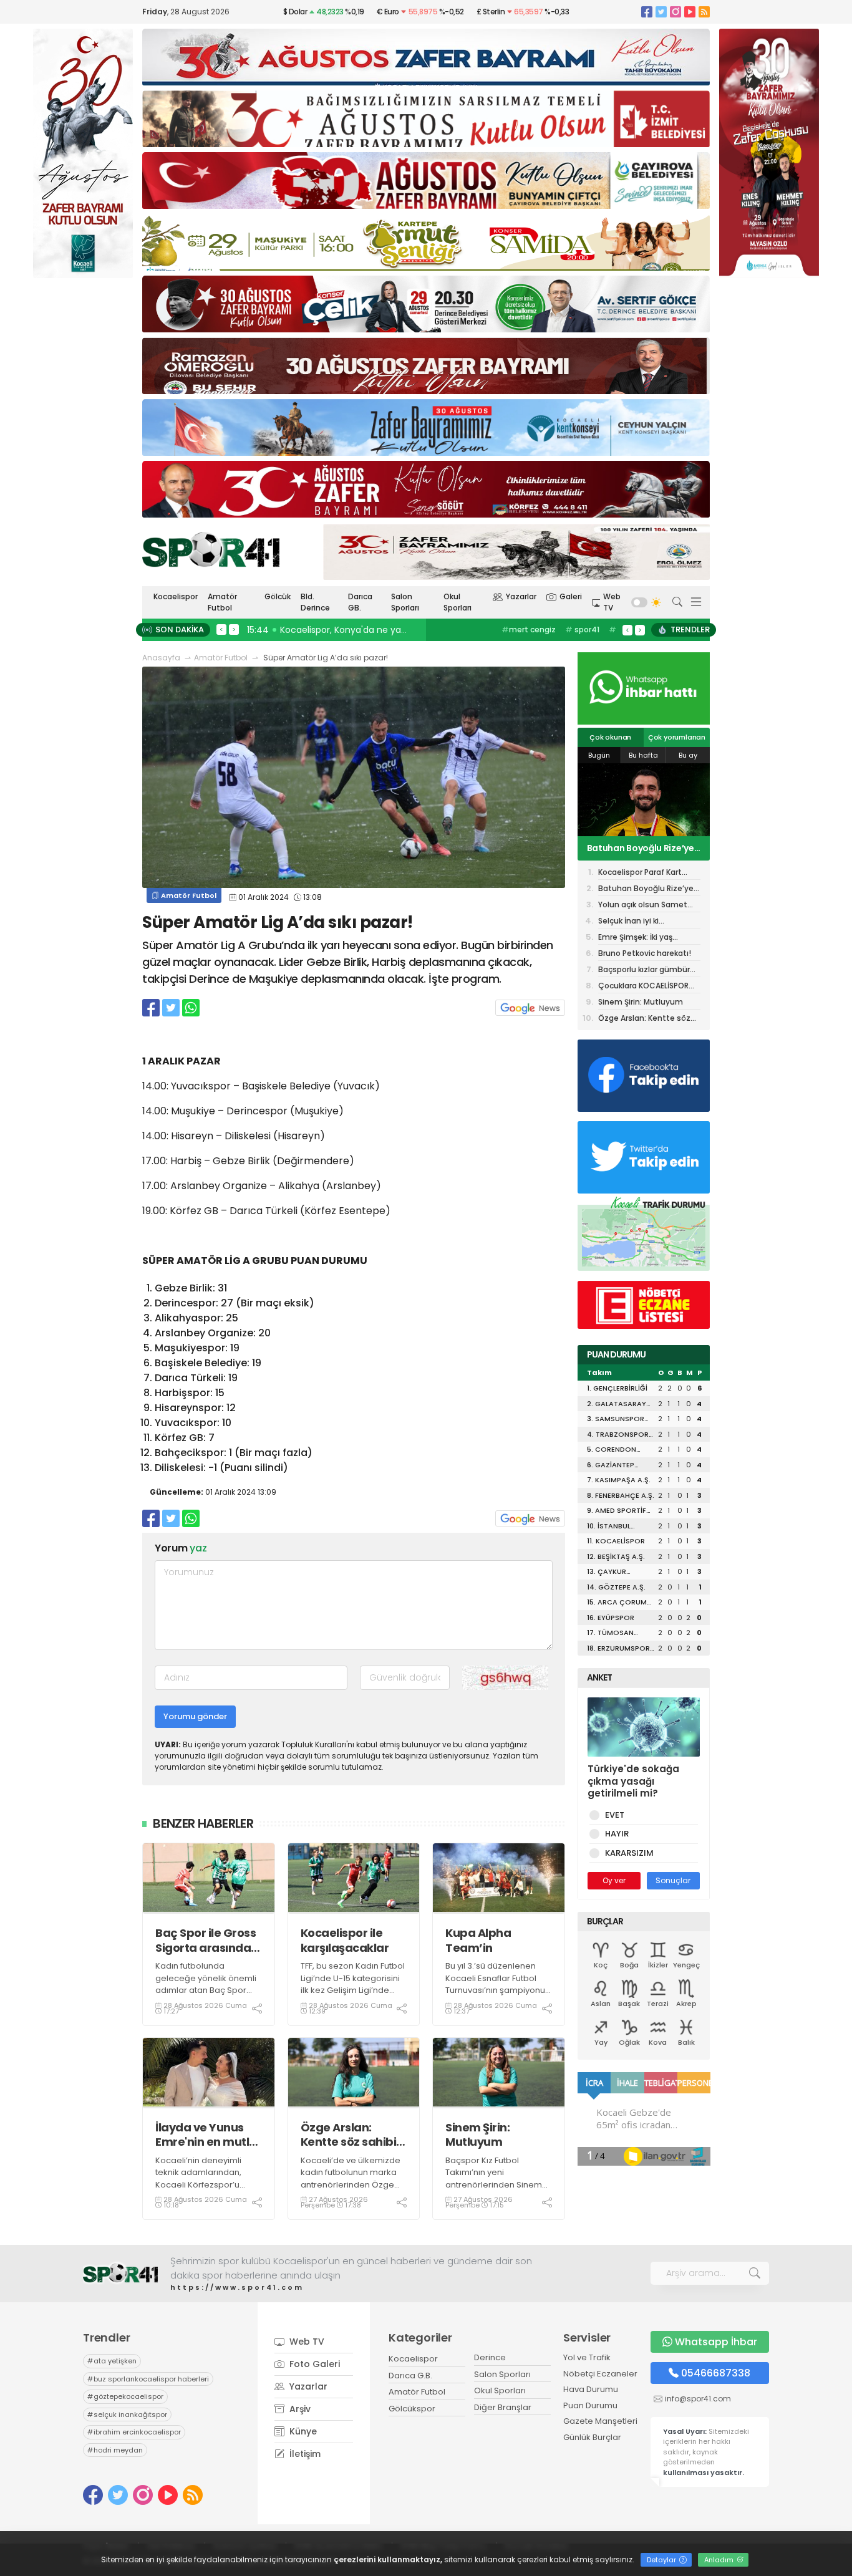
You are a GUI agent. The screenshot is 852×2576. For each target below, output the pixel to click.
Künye (302, 2431)
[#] (120, 2273)
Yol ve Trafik (587, 2357)
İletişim (304, 2454)
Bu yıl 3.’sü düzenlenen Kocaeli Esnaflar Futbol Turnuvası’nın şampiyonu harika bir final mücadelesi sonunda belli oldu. (498, 1996)
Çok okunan (610, 737)
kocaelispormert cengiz (538, 636)
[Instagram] (675, 12)
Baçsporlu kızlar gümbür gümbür (644, 971)
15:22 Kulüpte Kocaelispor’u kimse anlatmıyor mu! (358, 630)
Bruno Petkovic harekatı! (645, 953)
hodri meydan (115, 2450)
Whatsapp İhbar (716, 2342)
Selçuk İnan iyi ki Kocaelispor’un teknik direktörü (639, 922)
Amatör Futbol (222, 602)
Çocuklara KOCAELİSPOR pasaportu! (643, 987)
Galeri (571, 596)
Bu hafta (643, 755)
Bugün (599, 755)
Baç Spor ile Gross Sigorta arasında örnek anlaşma (206, 1940)
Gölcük (278, 596)
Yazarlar (521, 596)
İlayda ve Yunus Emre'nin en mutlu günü (206, 2135)
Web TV (612, 602)
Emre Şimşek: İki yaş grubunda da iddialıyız (640, 938)
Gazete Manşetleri (600, 2421)
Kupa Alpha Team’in (478, 1940)
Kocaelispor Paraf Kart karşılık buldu (640, 873)
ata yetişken (112, 2361)
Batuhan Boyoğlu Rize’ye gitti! (646, 890)
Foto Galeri (313, 2364)
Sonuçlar (673, 1880)
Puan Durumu (590, 2405)
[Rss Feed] (704, 12)
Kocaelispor (176, 596)
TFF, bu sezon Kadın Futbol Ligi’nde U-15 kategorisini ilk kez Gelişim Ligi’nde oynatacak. (353, 1984)
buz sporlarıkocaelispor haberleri (148, 2379)
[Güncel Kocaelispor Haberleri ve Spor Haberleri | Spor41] (211, 549)
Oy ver (614, 1880)
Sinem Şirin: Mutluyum (477, 2135)
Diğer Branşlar (503, 2407)
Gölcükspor (412, 2409)
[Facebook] (647, 12)
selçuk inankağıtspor (127, 2414)
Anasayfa (161, 658)
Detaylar (662, 2560)
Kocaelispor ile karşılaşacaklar (345, 1940)
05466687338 (716, 2373)
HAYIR (617, 1834)
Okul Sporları (457, 602)
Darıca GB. (360, 602)
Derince (490, 2357)
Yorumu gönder (195, 1716)
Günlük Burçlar (592, 2437)
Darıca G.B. (410, 2376)
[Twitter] (661, 12)
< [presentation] (221, 629)
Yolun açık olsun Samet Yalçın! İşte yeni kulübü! (637, 848)
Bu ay (688, 755)
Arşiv (299, 2409)
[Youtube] (690, 12)
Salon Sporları (405, 602)
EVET (615, 1815)
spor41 (582, 630)
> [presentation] (234, 629)
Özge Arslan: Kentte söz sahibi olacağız (349, 2135)
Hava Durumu (591, 2389)
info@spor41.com (698, 2399)
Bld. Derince (315, 602)
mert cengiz (529, 630)
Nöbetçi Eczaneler (600, 2374)
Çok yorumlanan (677, 737)
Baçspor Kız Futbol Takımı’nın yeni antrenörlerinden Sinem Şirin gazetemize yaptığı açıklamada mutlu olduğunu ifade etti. (494, 2191)
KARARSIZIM (629, 1853)
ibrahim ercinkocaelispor (134, 2432)
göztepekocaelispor (125, 2396)
